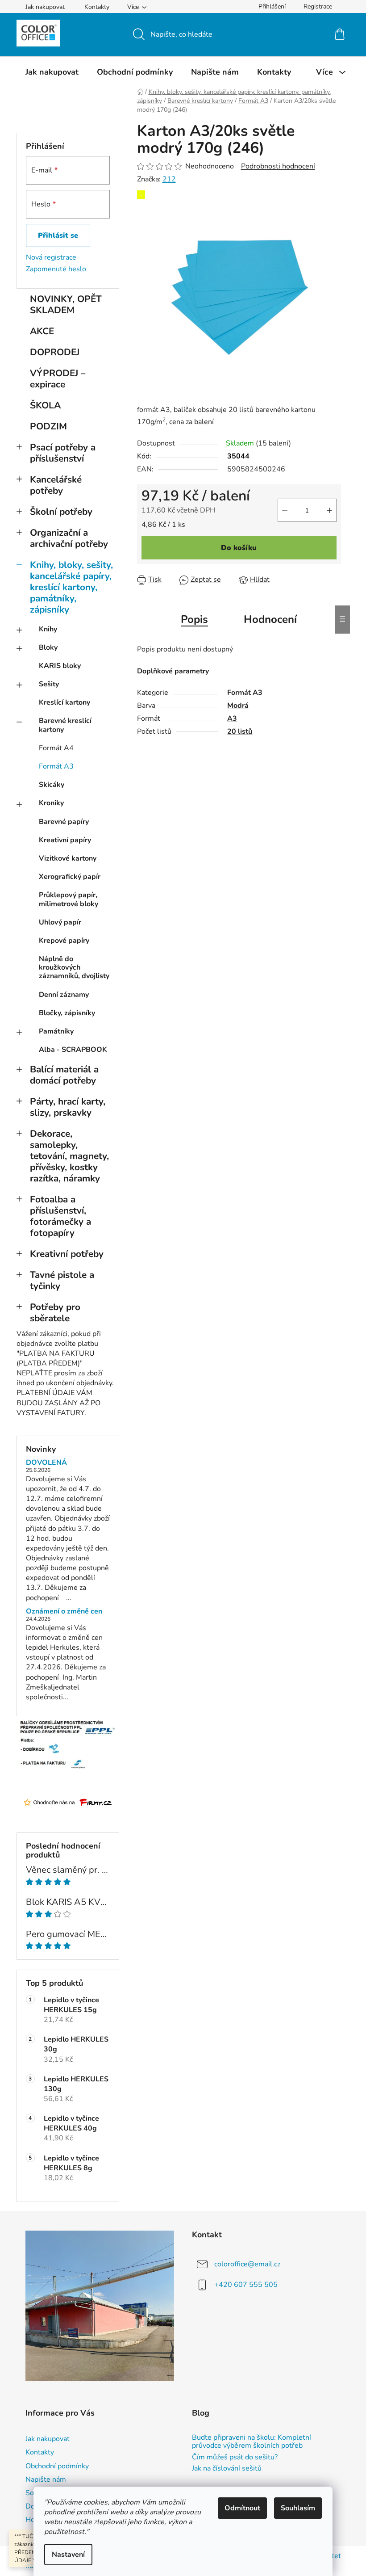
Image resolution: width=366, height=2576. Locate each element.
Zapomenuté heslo (56, 269)
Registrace (318, 6)
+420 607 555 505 (246, 2285)
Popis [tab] (194, 619)
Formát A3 (56, 766)
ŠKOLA (45, 405)
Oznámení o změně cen (64, 1612)
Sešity (49, 684)
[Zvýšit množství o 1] (329, 510)
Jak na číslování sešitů (227, 2469)
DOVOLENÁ (46, 1463)
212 (169, 179)
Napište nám (46, 2479)
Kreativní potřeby (67, 1254)
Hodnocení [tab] (270, 619)
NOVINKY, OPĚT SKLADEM (66, 305)
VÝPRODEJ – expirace (58, 379)
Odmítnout (242, 2508)
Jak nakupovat (45, 7)
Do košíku (239, 548)
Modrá (238, 706)
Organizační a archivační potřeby (69, 538)
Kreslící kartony (64, 702)
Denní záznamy (64, 995)
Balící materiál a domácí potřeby (64, 1075)
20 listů (240, 731)
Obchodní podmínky (57, 2466)
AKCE (42, 331)
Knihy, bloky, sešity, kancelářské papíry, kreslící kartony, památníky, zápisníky (71, 587)
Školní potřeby (61, 512)
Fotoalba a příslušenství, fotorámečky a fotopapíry (60, 1216)
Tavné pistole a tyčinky (62, 1280)
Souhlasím (298, 2508)
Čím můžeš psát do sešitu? (235, 2458)
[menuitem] (52, 72)
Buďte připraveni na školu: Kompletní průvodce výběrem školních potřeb (252, 2442)
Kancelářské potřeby (56, 485)
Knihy (48, 629)
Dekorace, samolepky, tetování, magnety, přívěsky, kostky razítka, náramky (69, 1156)
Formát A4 (56, 748)
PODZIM (48, 426)
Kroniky (51, 803)
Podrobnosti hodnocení (278, 166)
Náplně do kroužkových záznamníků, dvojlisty (74, 967)
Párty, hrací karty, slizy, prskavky (68, 1107)
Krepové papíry (64, 941)
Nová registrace (51, 257)
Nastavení (68, 2555)
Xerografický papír (70, 877)
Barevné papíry (64, 822)
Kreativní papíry (65, 840)
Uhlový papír (60, 922)
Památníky (56, 1031)
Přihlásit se (58, 235)
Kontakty (97, 7)
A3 (232, 719)
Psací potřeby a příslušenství (63, 453)
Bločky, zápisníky (67, 1013)
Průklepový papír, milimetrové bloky (69, 899)
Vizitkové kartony (68, 858)
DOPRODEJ (55, 352)
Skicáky (52, 785)
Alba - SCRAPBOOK (73, 1050)
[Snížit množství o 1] (285, 510)
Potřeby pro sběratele (55, 1313)
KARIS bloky (60, 666)
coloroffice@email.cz (247, 2264)
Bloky (48, 647)
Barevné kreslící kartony (65, 725)
